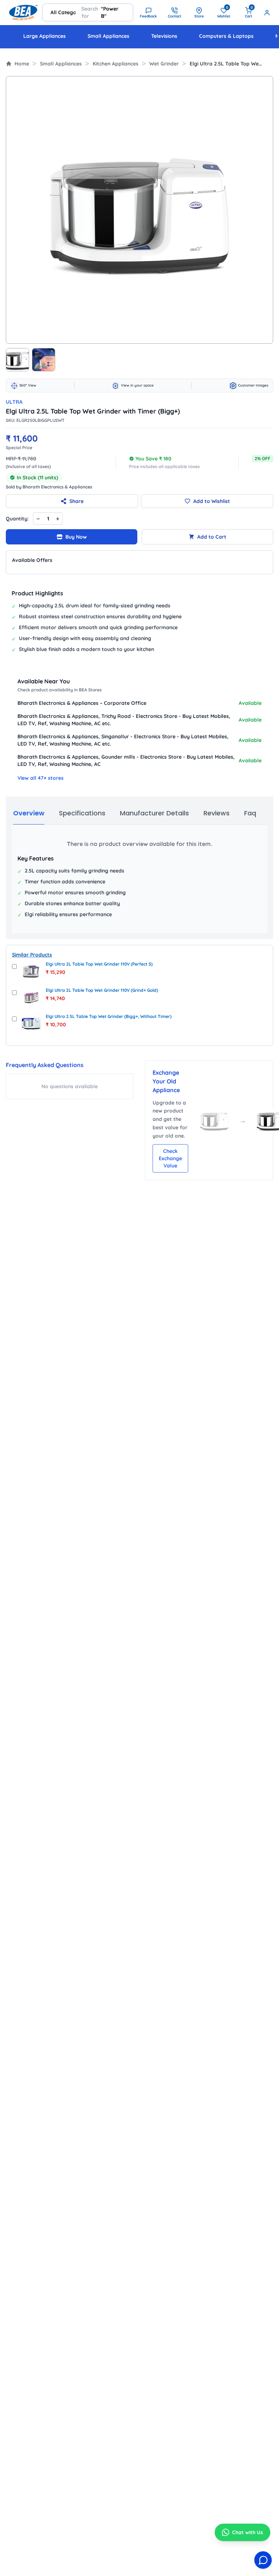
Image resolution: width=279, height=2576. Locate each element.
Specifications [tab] (82, 813)
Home (22, 64)
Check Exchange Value (170, 1158)
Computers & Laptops (226, 36)
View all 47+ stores (41, 778)
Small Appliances (108, 36)
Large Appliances (45, 36)
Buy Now (76, 537)
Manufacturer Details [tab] (154, 813)
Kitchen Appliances (116, 64)
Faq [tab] (250, 813)
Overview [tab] (29, 813)
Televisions (164, 36)
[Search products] (118, 12)
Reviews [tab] (217, 813)
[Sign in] (267, 13)
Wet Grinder (164, 64)
